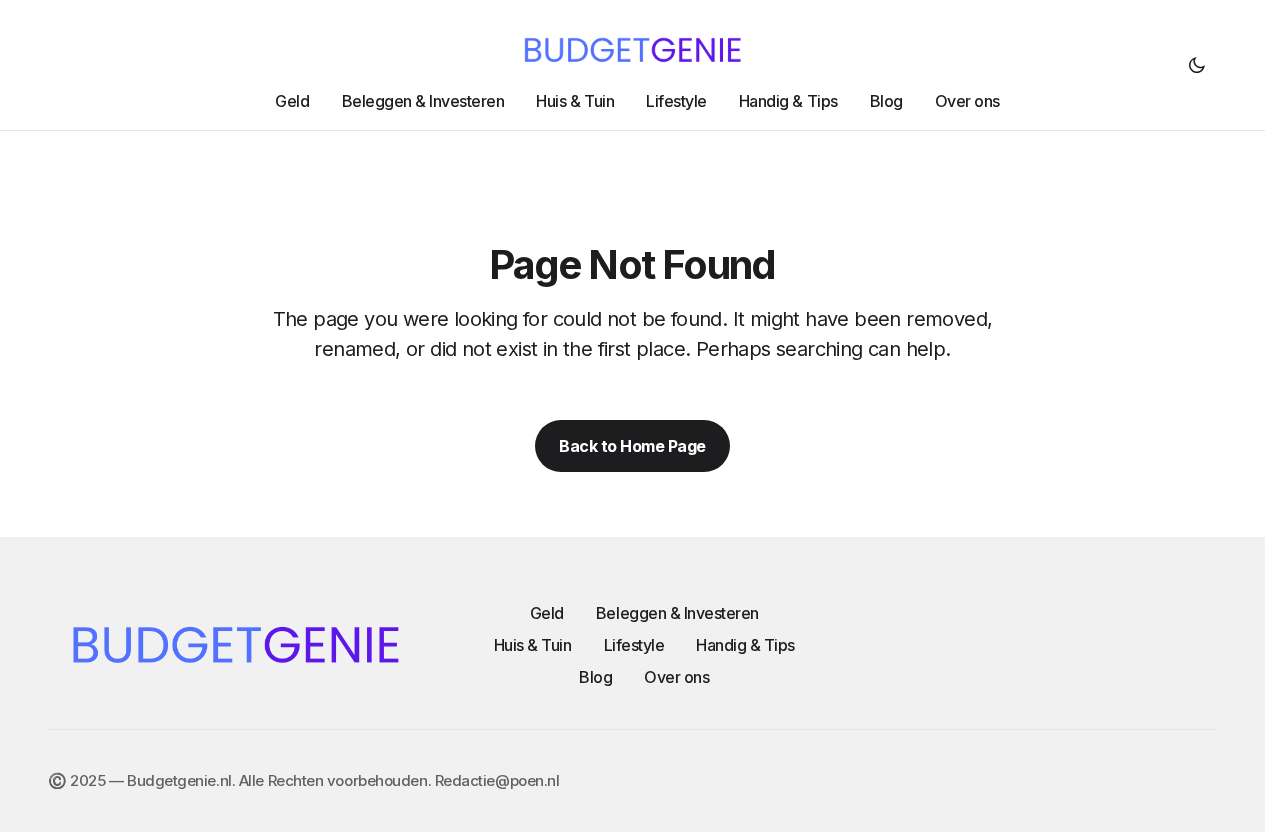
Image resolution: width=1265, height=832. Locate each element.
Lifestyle (634, 645)
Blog (595, 677)
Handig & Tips (745, 645)
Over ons (676, 677)
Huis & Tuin (533, 645)
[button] (1197, 65)
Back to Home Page (632, 446)
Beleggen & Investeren (677, 613)
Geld (547, 613)
